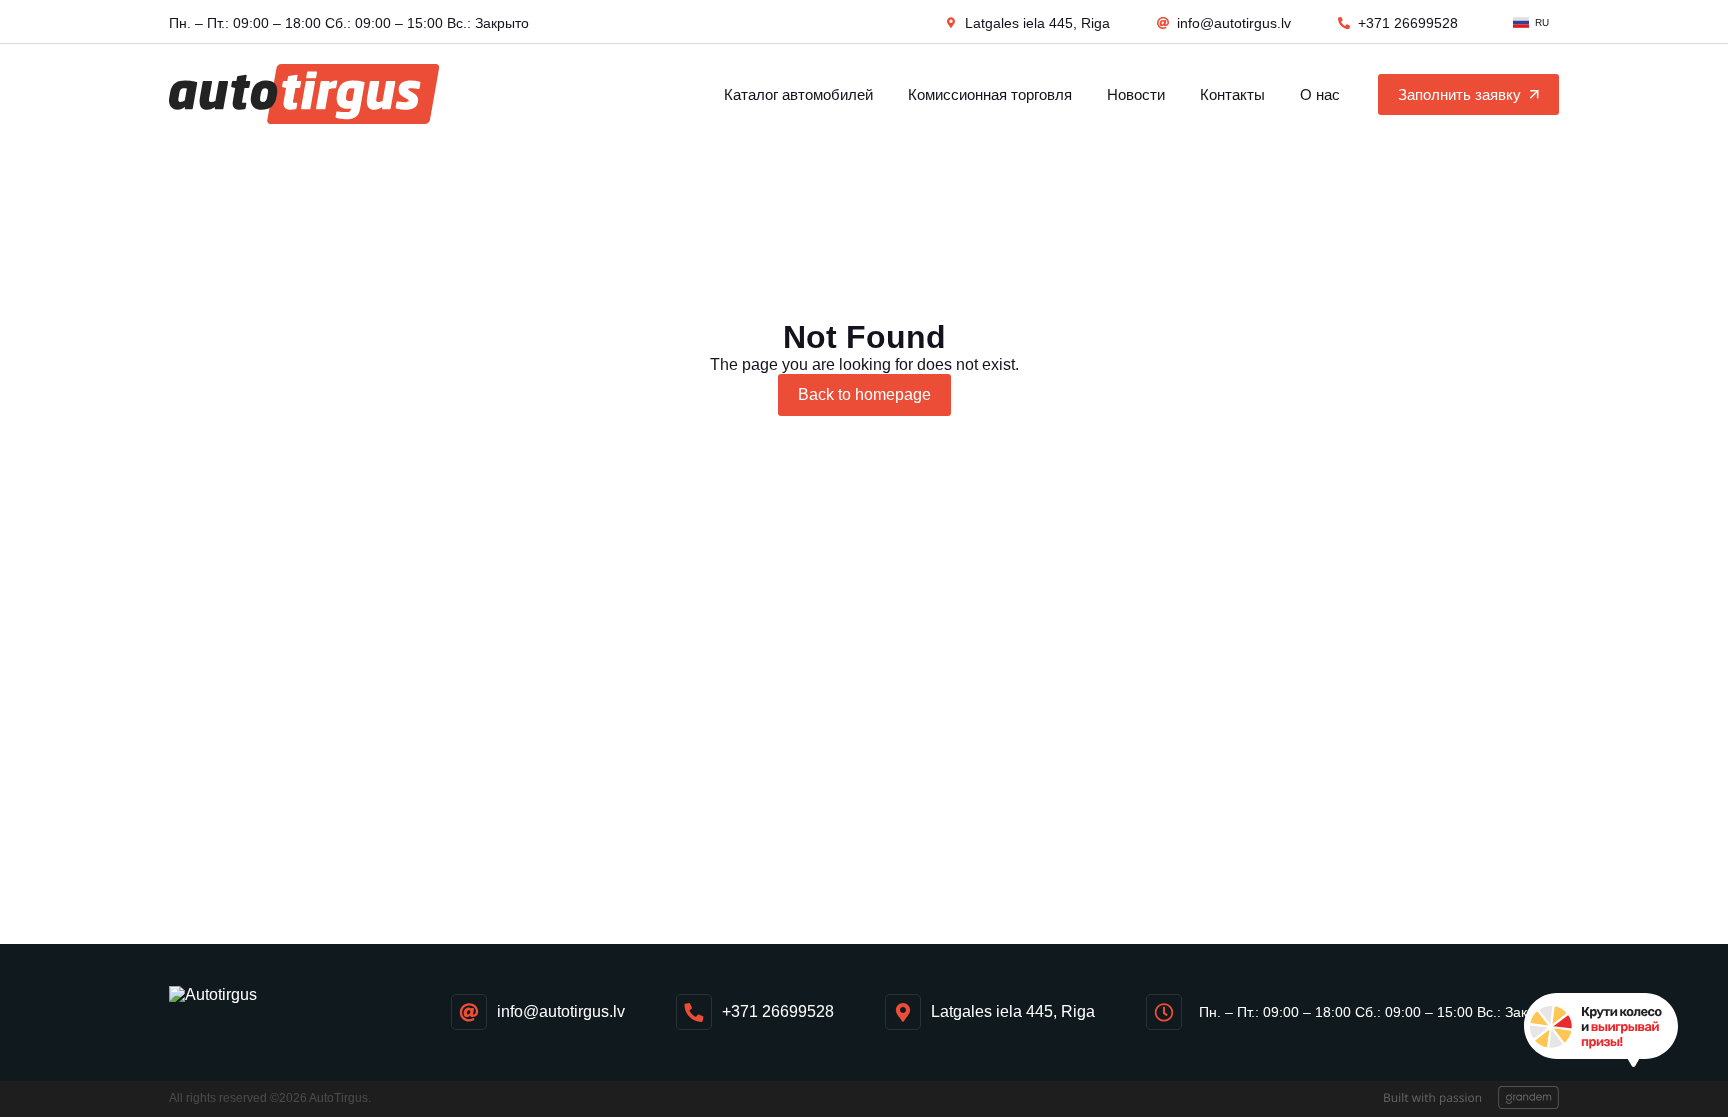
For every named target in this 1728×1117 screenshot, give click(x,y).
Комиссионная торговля (990, 94)
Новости (1136, 94)
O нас (1320, 94)
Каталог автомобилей (798, 94)
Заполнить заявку (1459, 94)
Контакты (1232, 94)
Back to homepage (864, 394)
